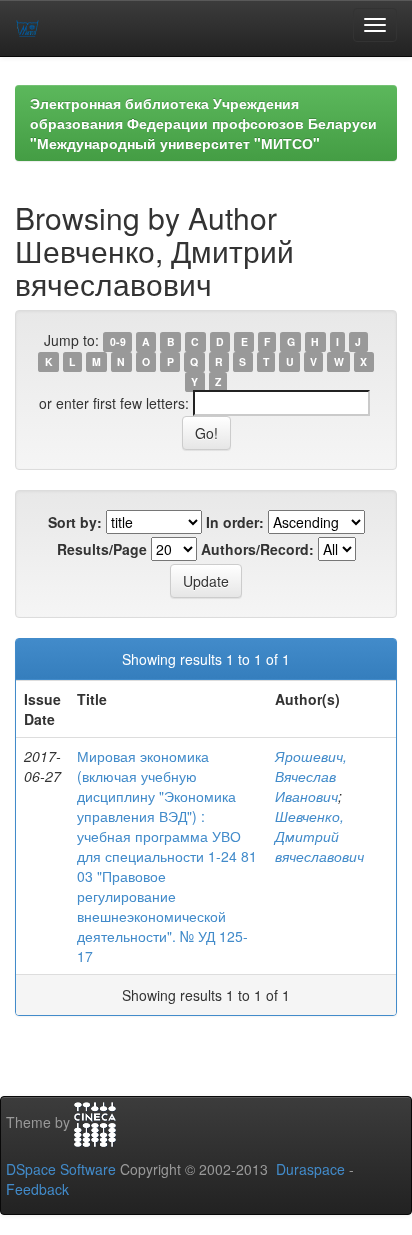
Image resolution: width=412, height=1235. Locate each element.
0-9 (118, 341)
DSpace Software (61, 1169)
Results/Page (102, 549)
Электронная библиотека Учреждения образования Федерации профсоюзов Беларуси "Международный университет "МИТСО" (203, 123)
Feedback (37, 1189)
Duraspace (310, 1169)
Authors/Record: (257, 549)
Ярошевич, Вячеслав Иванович (311, 776)
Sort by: (75, 522)
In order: (235, 522)
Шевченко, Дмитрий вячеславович (319, 836)
